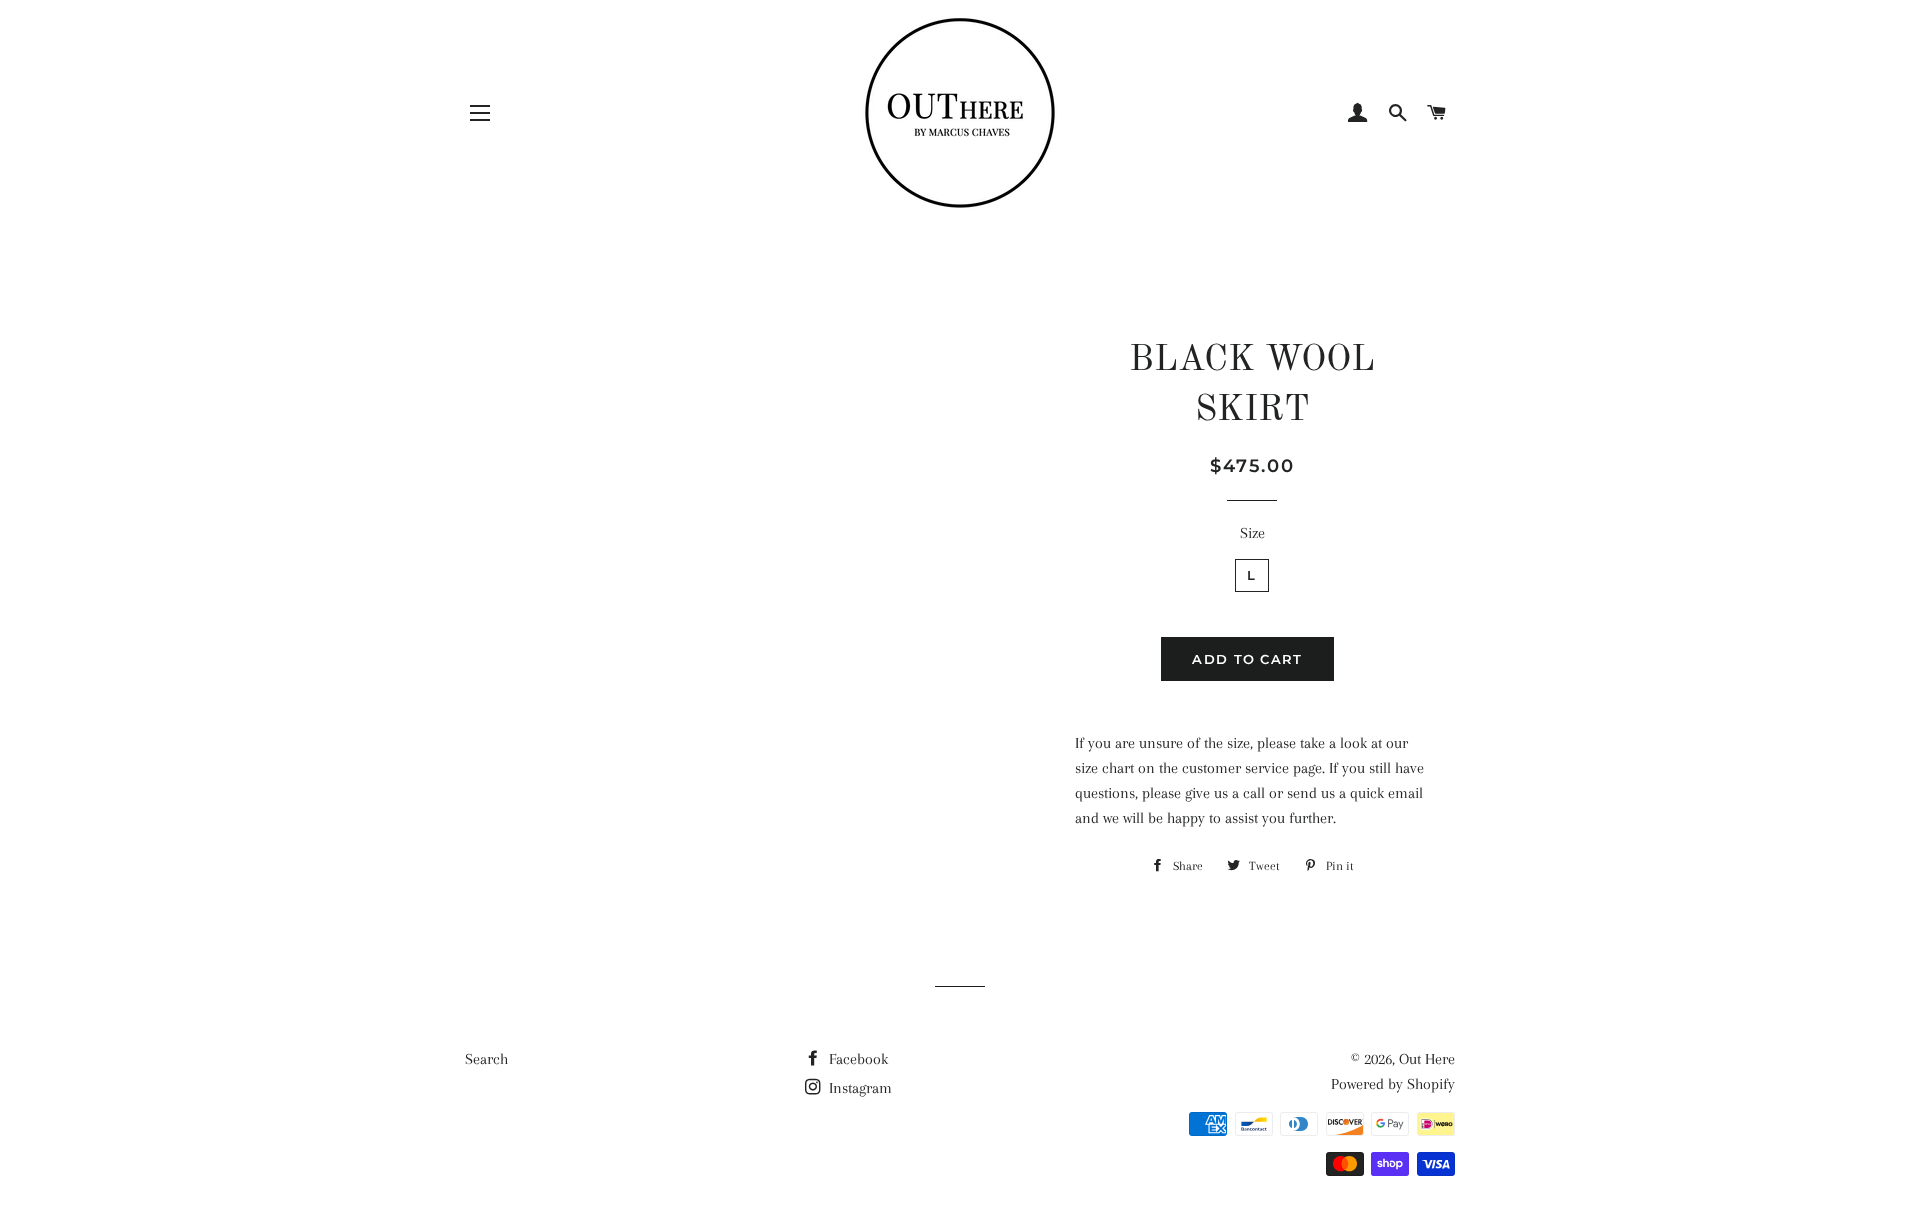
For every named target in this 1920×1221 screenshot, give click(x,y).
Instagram (858, 1088)
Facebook (856, 1059)
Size (1252, 533)
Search (486, 1059)
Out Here (1427, 1059)
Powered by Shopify (1393, 1084)
